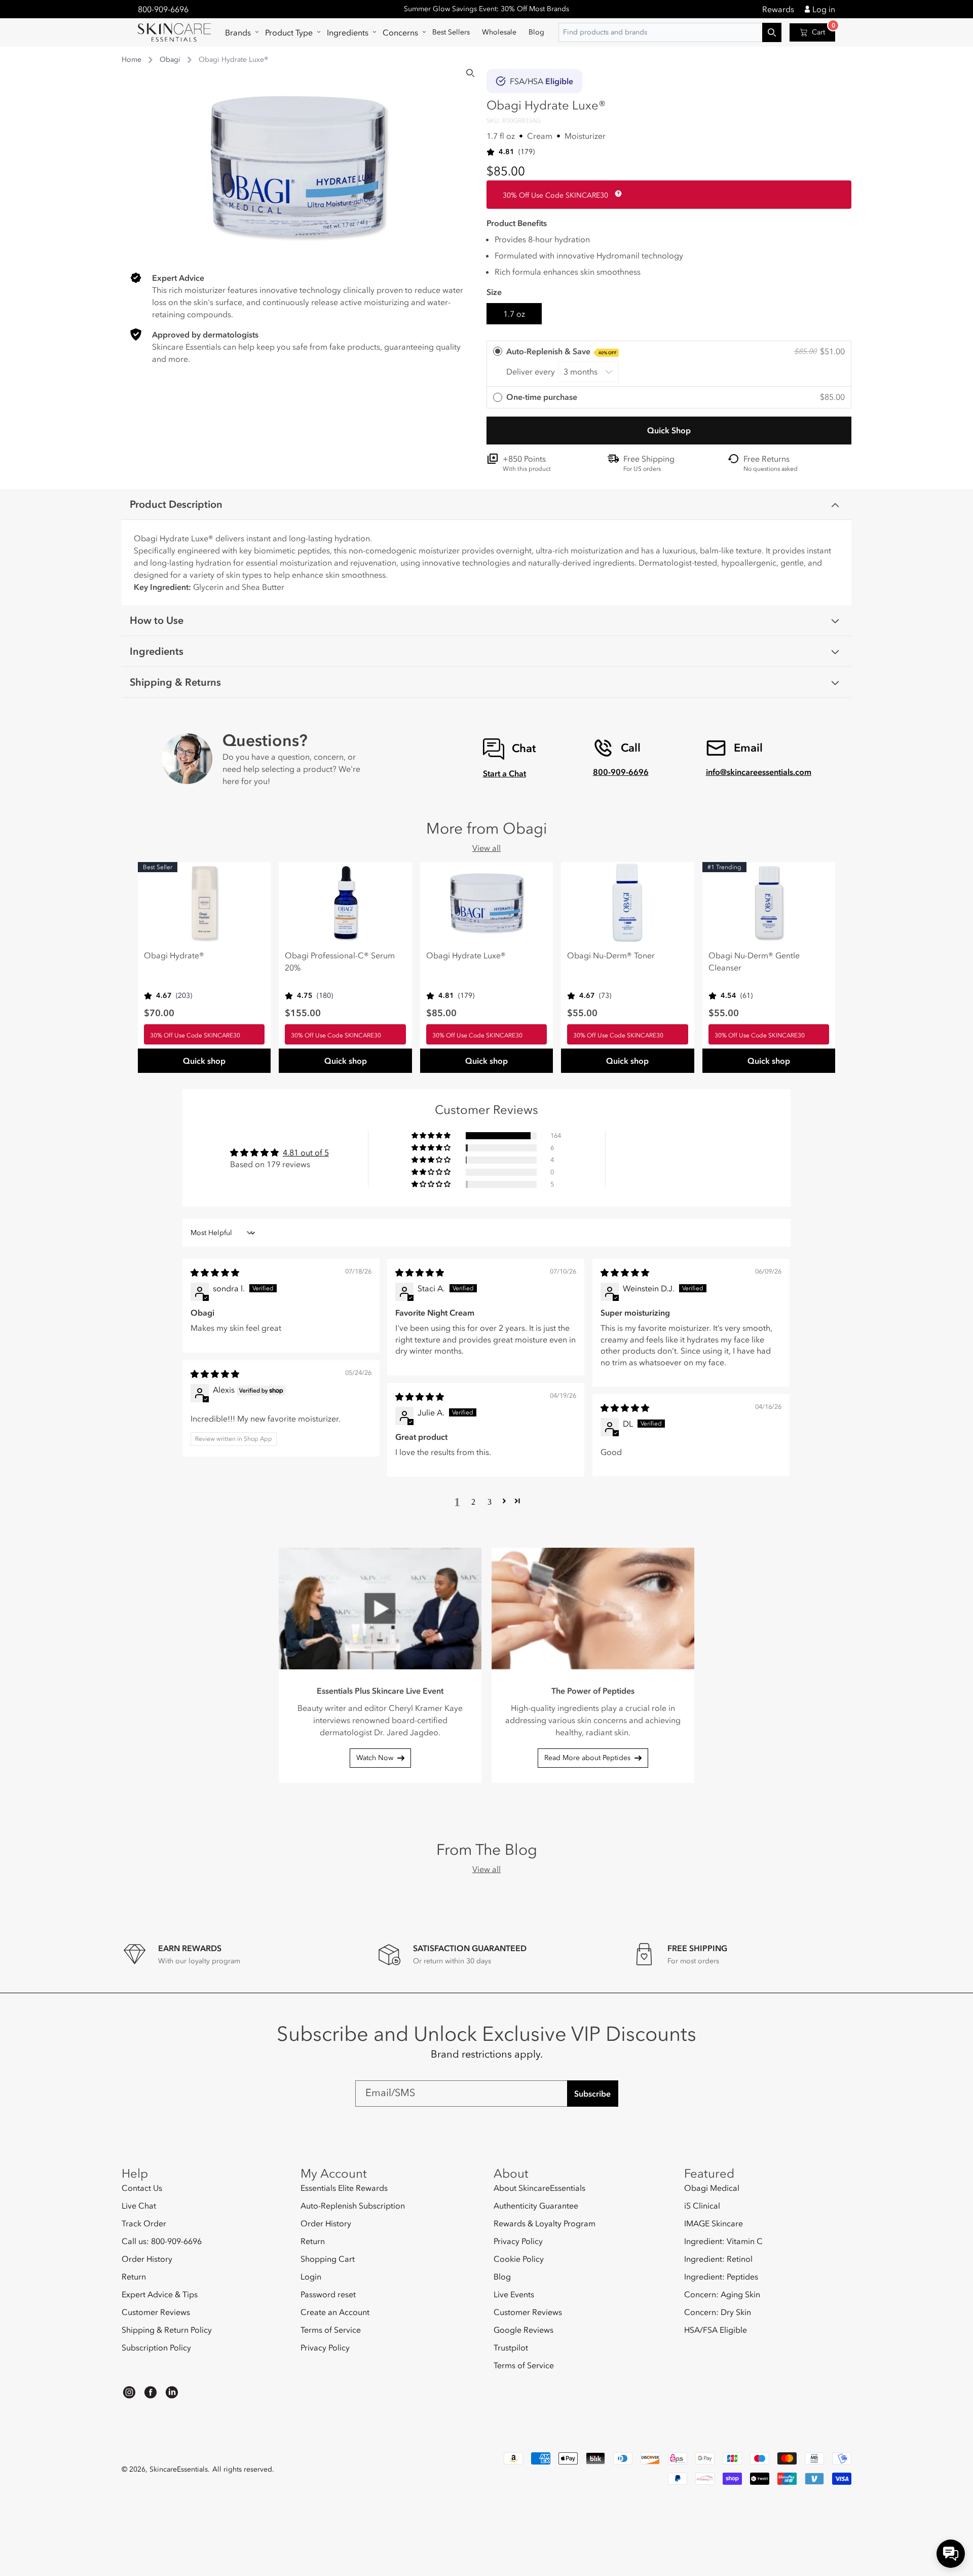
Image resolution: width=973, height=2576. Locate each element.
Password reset (328, 2294)
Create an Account (335, 2312)
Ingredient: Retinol (718, 2259)
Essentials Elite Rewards (344, 2188)
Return (134, 2276)
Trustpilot (511, 2347)
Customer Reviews (156, 2312)
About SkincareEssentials (539, 2188)
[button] (239, 32)
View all (486, 848)
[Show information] (616, 194)
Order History (147, 2259)
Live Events (514, 2294)
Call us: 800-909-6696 (162, 2241)
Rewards (778, 9)
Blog (502, 2276)
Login (311, 2276)
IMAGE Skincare (714, 2223)
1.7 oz (514, 314)
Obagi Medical (712, 2188)
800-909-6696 (163, 9)
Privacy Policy (325, 2347)
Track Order (144, 2223)
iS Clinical (702, 2206)
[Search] (470, 73)
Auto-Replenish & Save (562, 351)
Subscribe (592, 2094)
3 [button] (490, 1501)
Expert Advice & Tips (160, 2294)
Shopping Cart (328, 2259)
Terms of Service (331, 2330)
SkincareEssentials (179, 2469)
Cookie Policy (519, 2259)
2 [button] (473, 1501)
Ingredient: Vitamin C (723, 2241)
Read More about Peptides (587, 1758)
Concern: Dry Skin (718, 2312)
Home (132, 60)
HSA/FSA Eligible (716, 2330)
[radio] (669, 364)
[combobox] (670, 32)
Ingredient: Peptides (721, 2276)
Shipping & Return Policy (167, 2330)
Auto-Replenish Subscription (353, 2206)
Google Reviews (523, 2330)
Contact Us (142, 2188)
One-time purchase (542, 397)
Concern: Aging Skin (722, 2294)
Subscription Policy (156, 2347)
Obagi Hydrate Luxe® (466, 955)
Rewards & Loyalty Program (545, 2223)
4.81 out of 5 (306, 1152)
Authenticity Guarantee (536, 2206)
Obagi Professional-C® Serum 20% (340, 961)
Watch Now (375, 1758)
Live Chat (139, 2206)
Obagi (170, 60)
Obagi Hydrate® (174, 955)
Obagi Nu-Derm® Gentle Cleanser (754, 961)
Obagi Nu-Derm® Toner (611, 955)
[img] (215, 1273)
